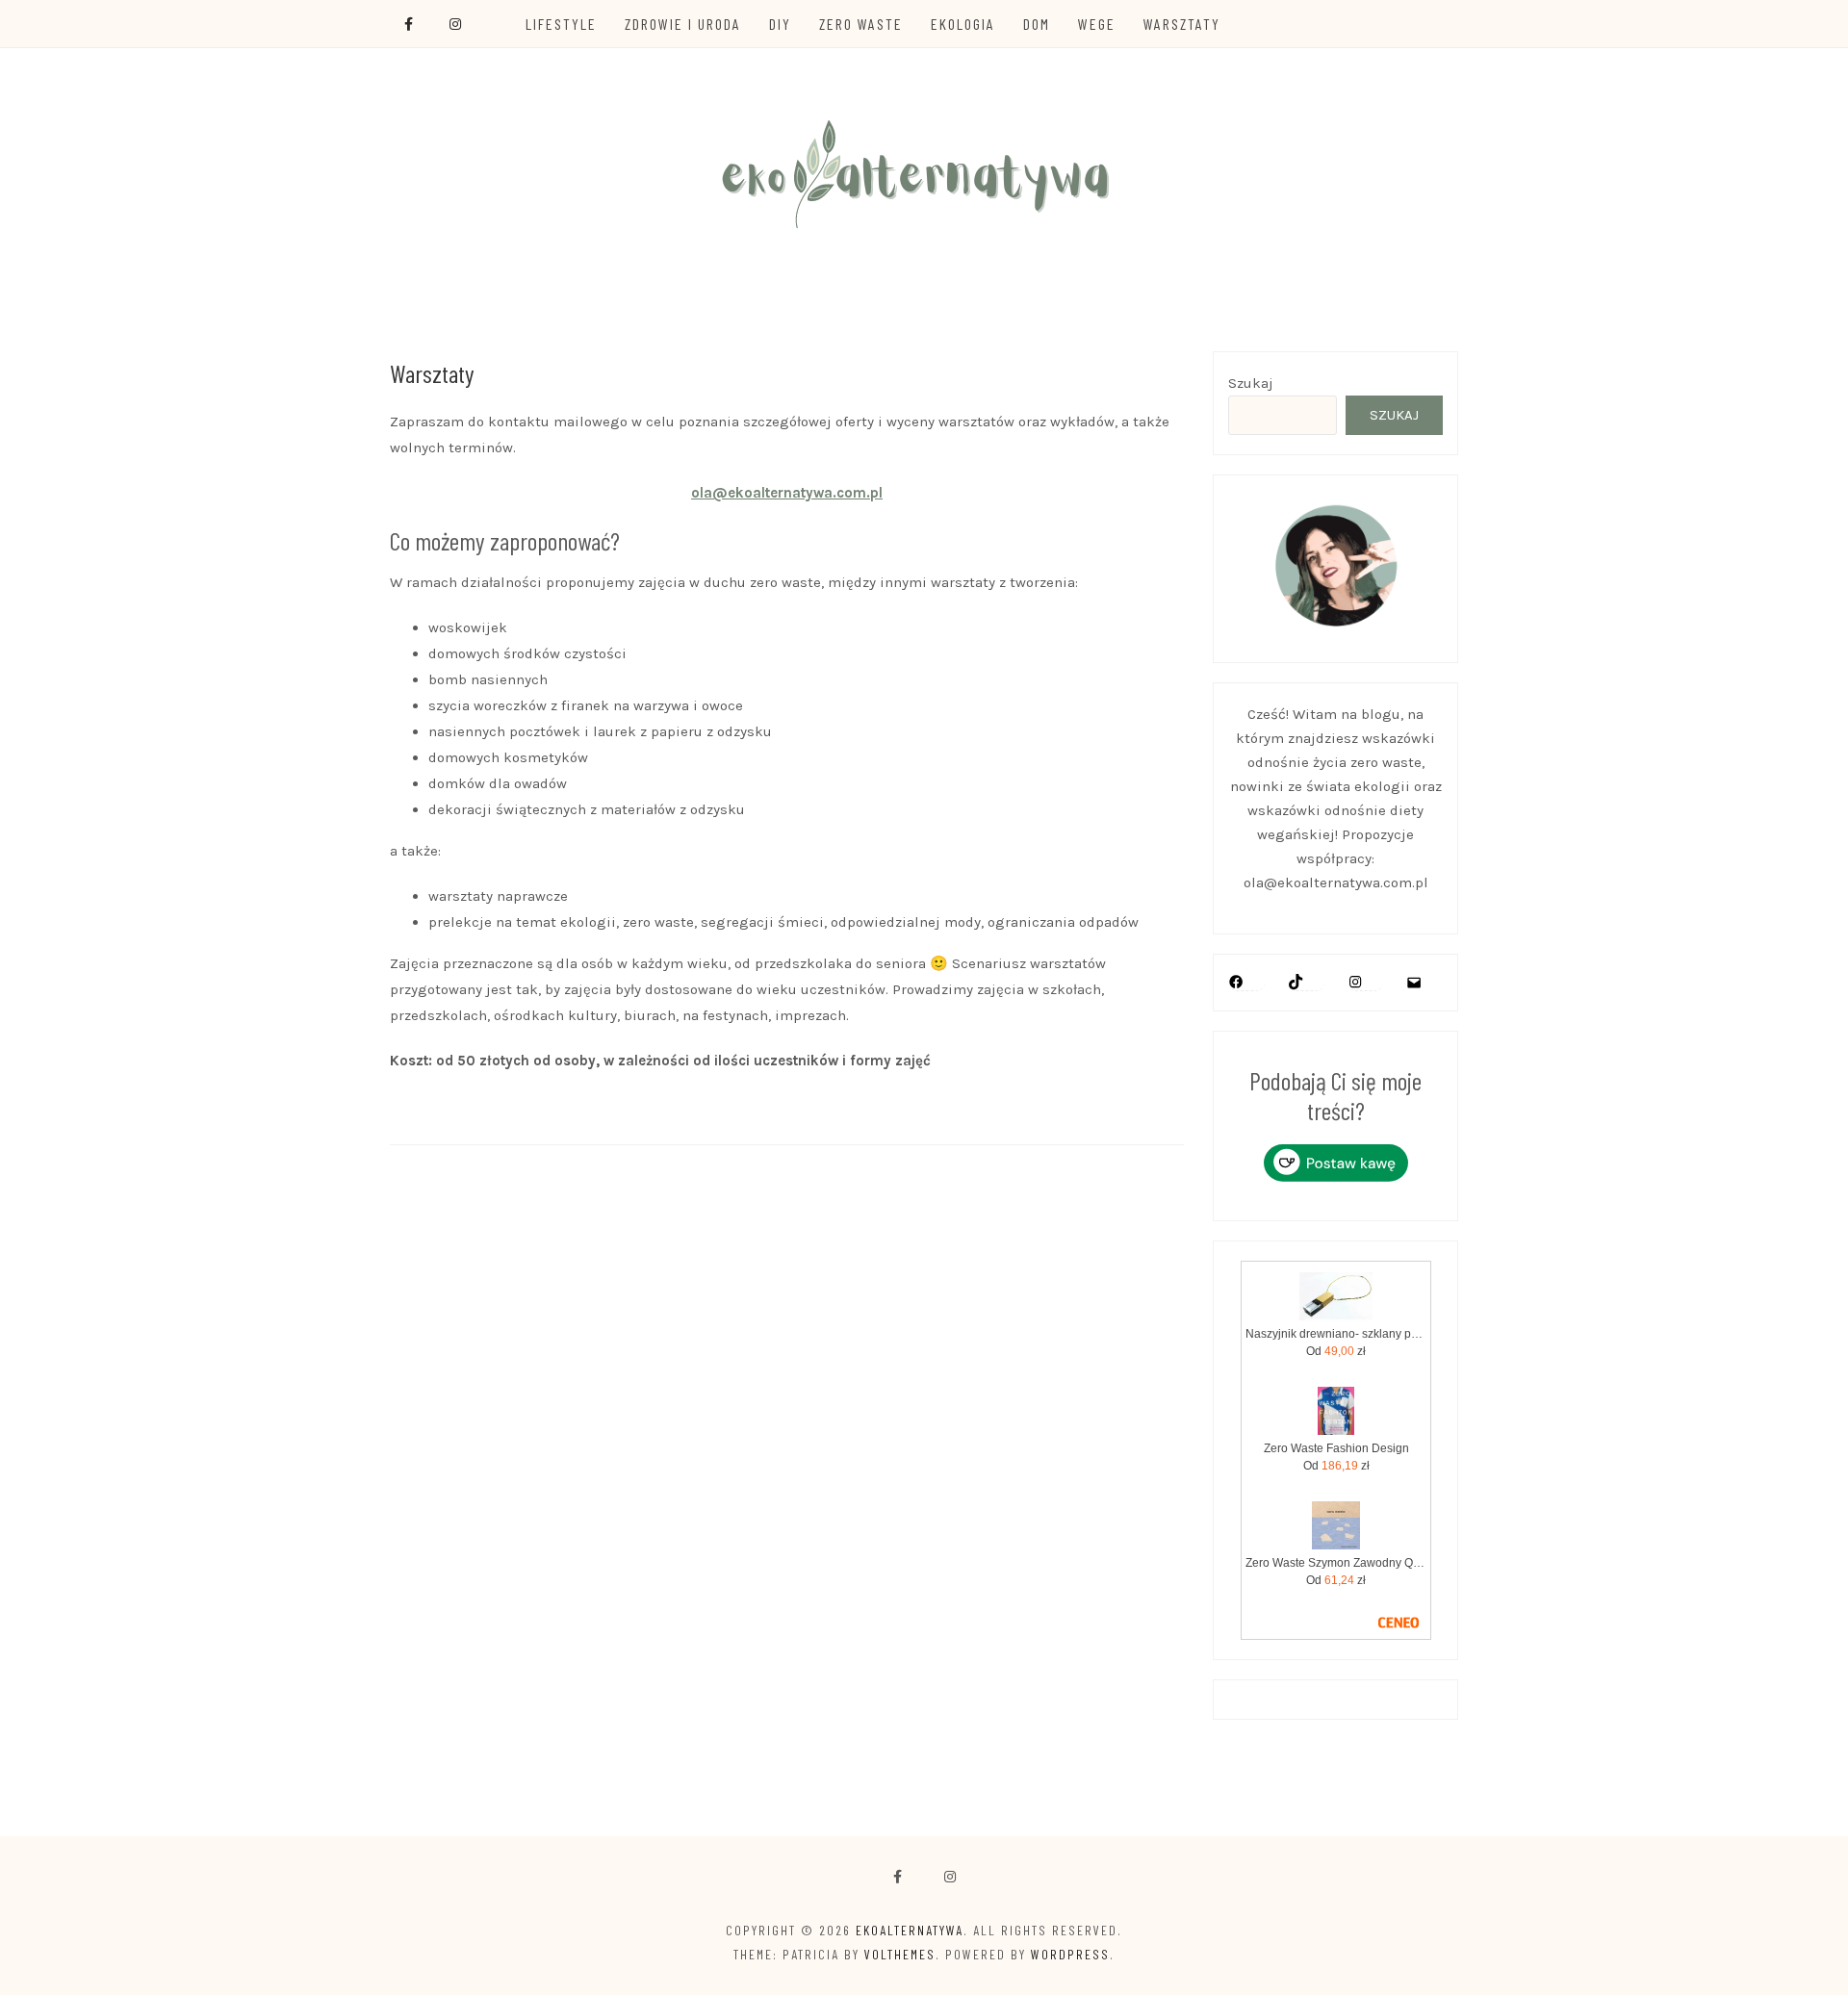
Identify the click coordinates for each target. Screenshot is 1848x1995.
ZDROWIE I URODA (683, 24)
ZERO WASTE (861, 24)
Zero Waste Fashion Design (1336, 1448)
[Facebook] (898, 1877)
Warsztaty (1182, 24)
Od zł (1336, 1351)
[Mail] (1414, 983)
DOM (1037, 24)
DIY (780, 24)
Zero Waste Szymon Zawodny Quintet (1336, 1563)
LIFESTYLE (561, 24)
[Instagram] (1355, 982)
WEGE (1097, 24)
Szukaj (1251, 383)
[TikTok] (1296, 982)
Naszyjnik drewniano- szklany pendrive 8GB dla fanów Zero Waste (1336, 1334)
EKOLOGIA (963, 24)
